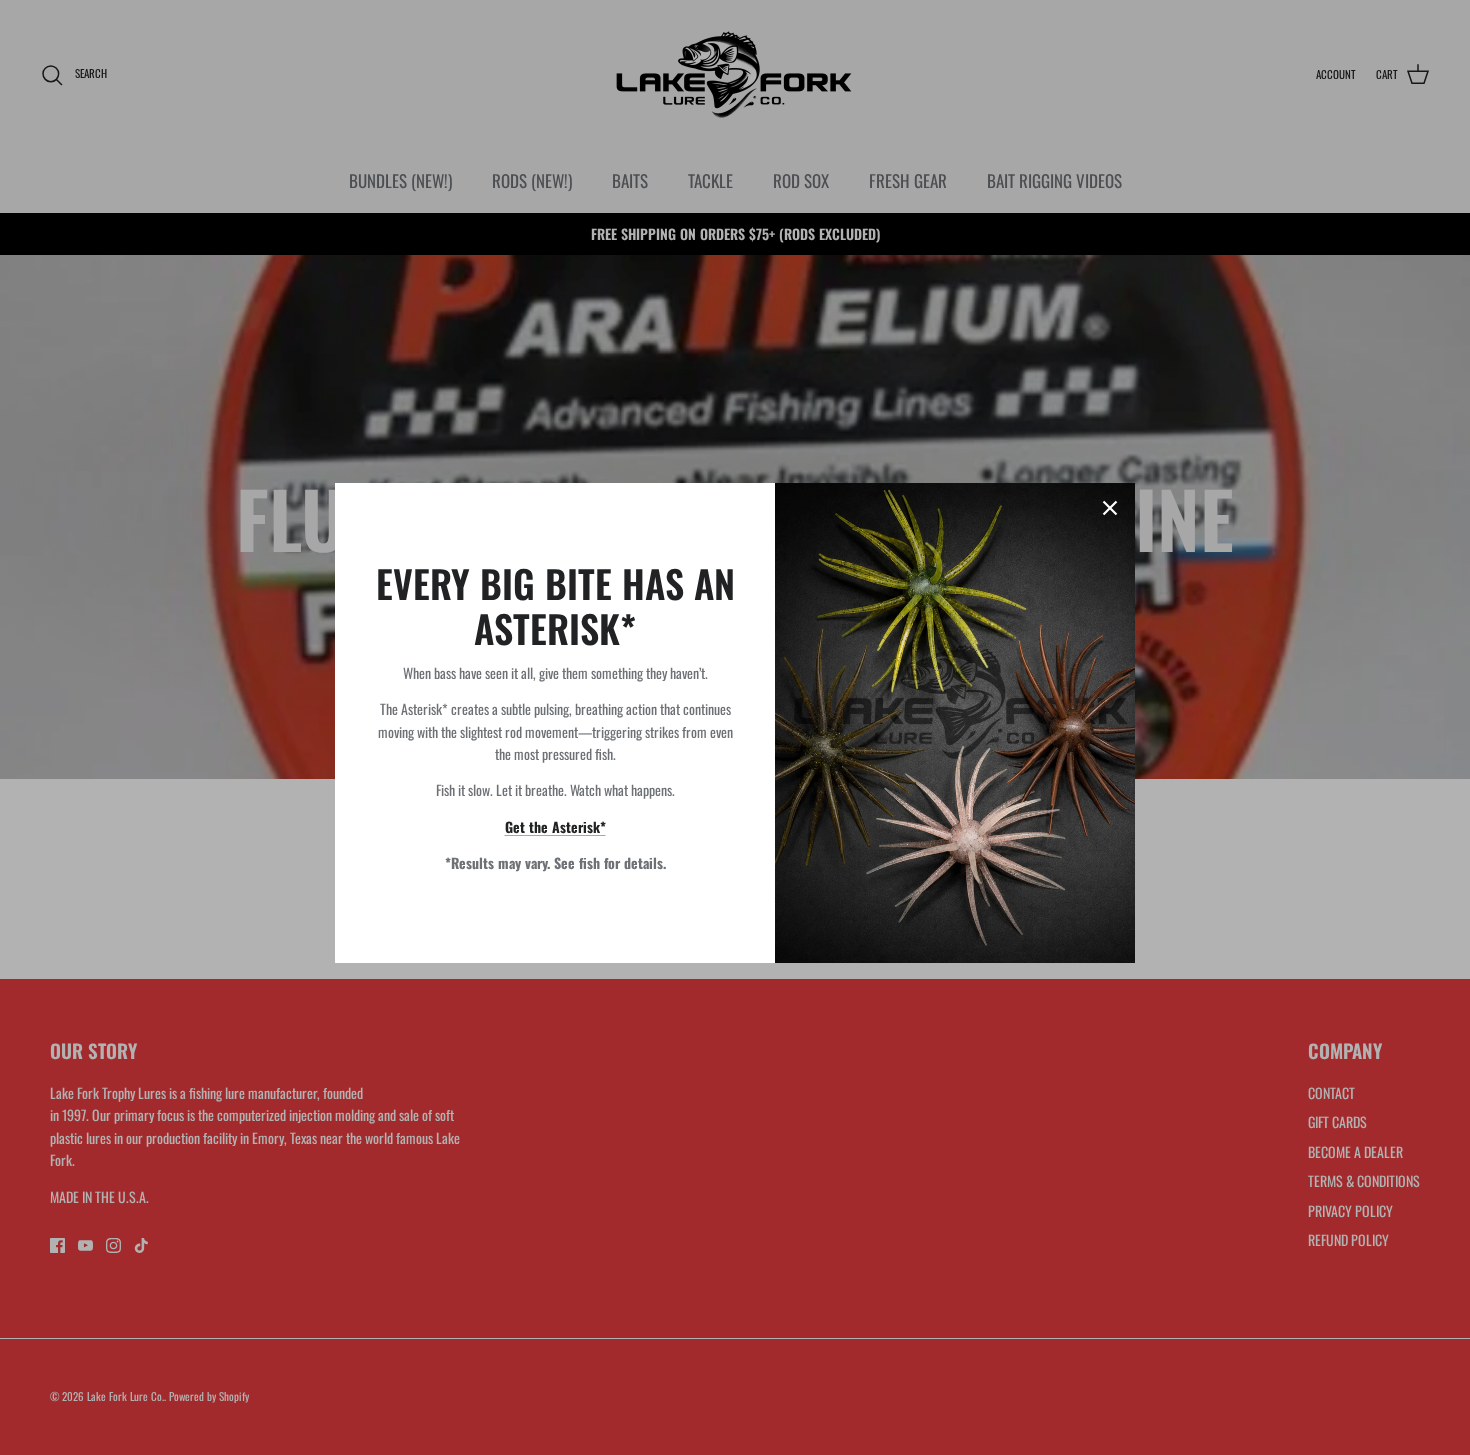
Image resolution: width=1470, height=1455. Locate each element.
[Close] (1110, 508)
